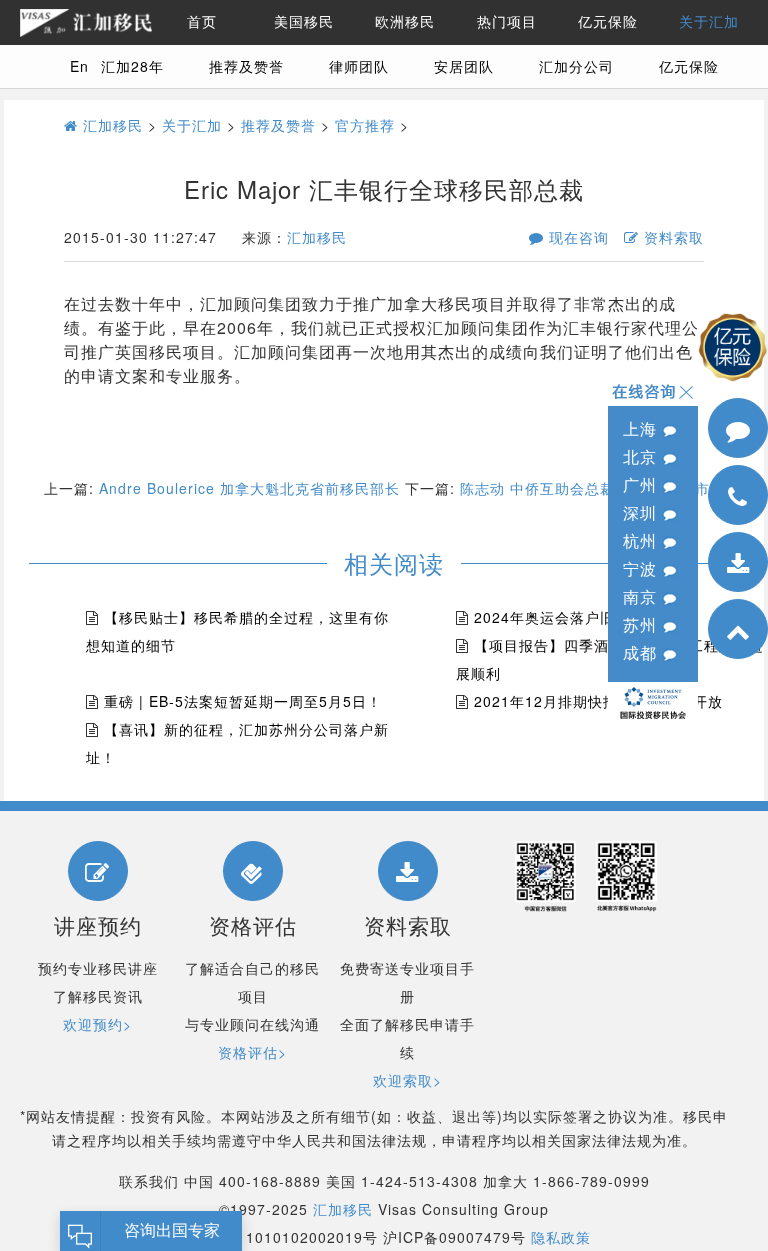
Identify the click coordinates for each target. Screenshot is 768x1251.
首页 (202, 22)
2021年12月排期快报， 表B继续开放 (598, 701)
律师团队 (359, 66)
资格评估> (252, 1052)
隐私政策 (561, 1237)
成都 (642, 652)
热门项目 (507, 22)
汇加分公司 (576, 66)
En (79, 66)
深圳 (642, 512)
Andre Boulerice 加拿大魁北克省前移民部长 (249, 488)
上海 (642, 428)
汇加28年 (132, 66)
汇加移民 (110, 125)
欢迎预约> (97, 1024)
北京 (642, 456)
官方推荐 (365, 125)
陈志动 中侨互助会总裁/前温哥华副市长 (592, 488)
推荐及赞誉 (246, 66)
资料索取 (671, 237)
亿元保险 (608, 22)
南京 (642, 596)
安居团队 (464, 66)
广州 (642, 484)
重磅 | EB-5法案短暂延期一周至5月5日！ (243, 701)
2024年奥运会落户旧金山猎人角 (582, 617)
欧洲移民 (405, 22)
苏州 (642, 624)
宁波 (642, 568)
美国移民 (304, 22)
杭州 (642, 540)
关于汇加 (709, 22)
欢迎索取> (407, 1080)
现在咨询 (576, 237)
